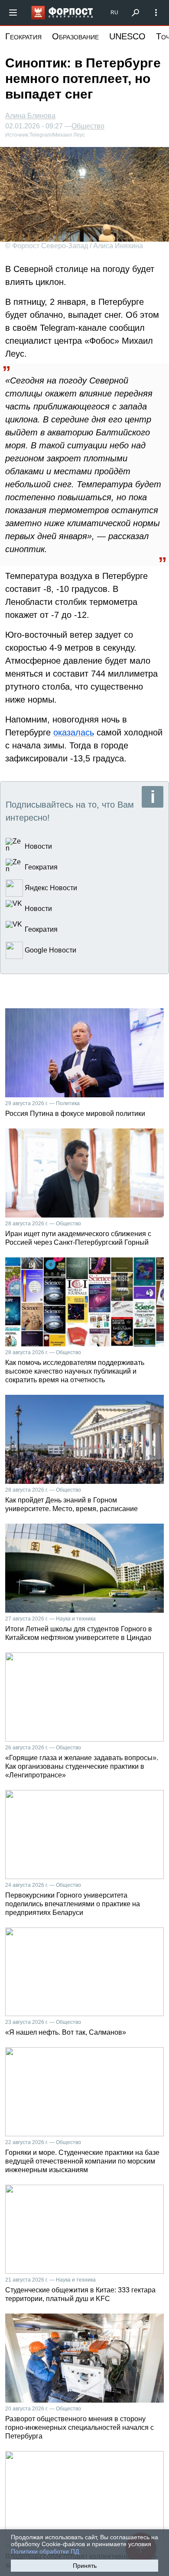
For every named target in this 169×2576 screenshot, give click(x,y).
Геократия (23, 36)
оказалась (74, 732)
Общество (88, 126)
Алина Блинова (30, 116)
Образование (75, 36)
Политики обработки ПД (45, 2551)
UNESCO (127, 36)
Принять (85, 2566)
